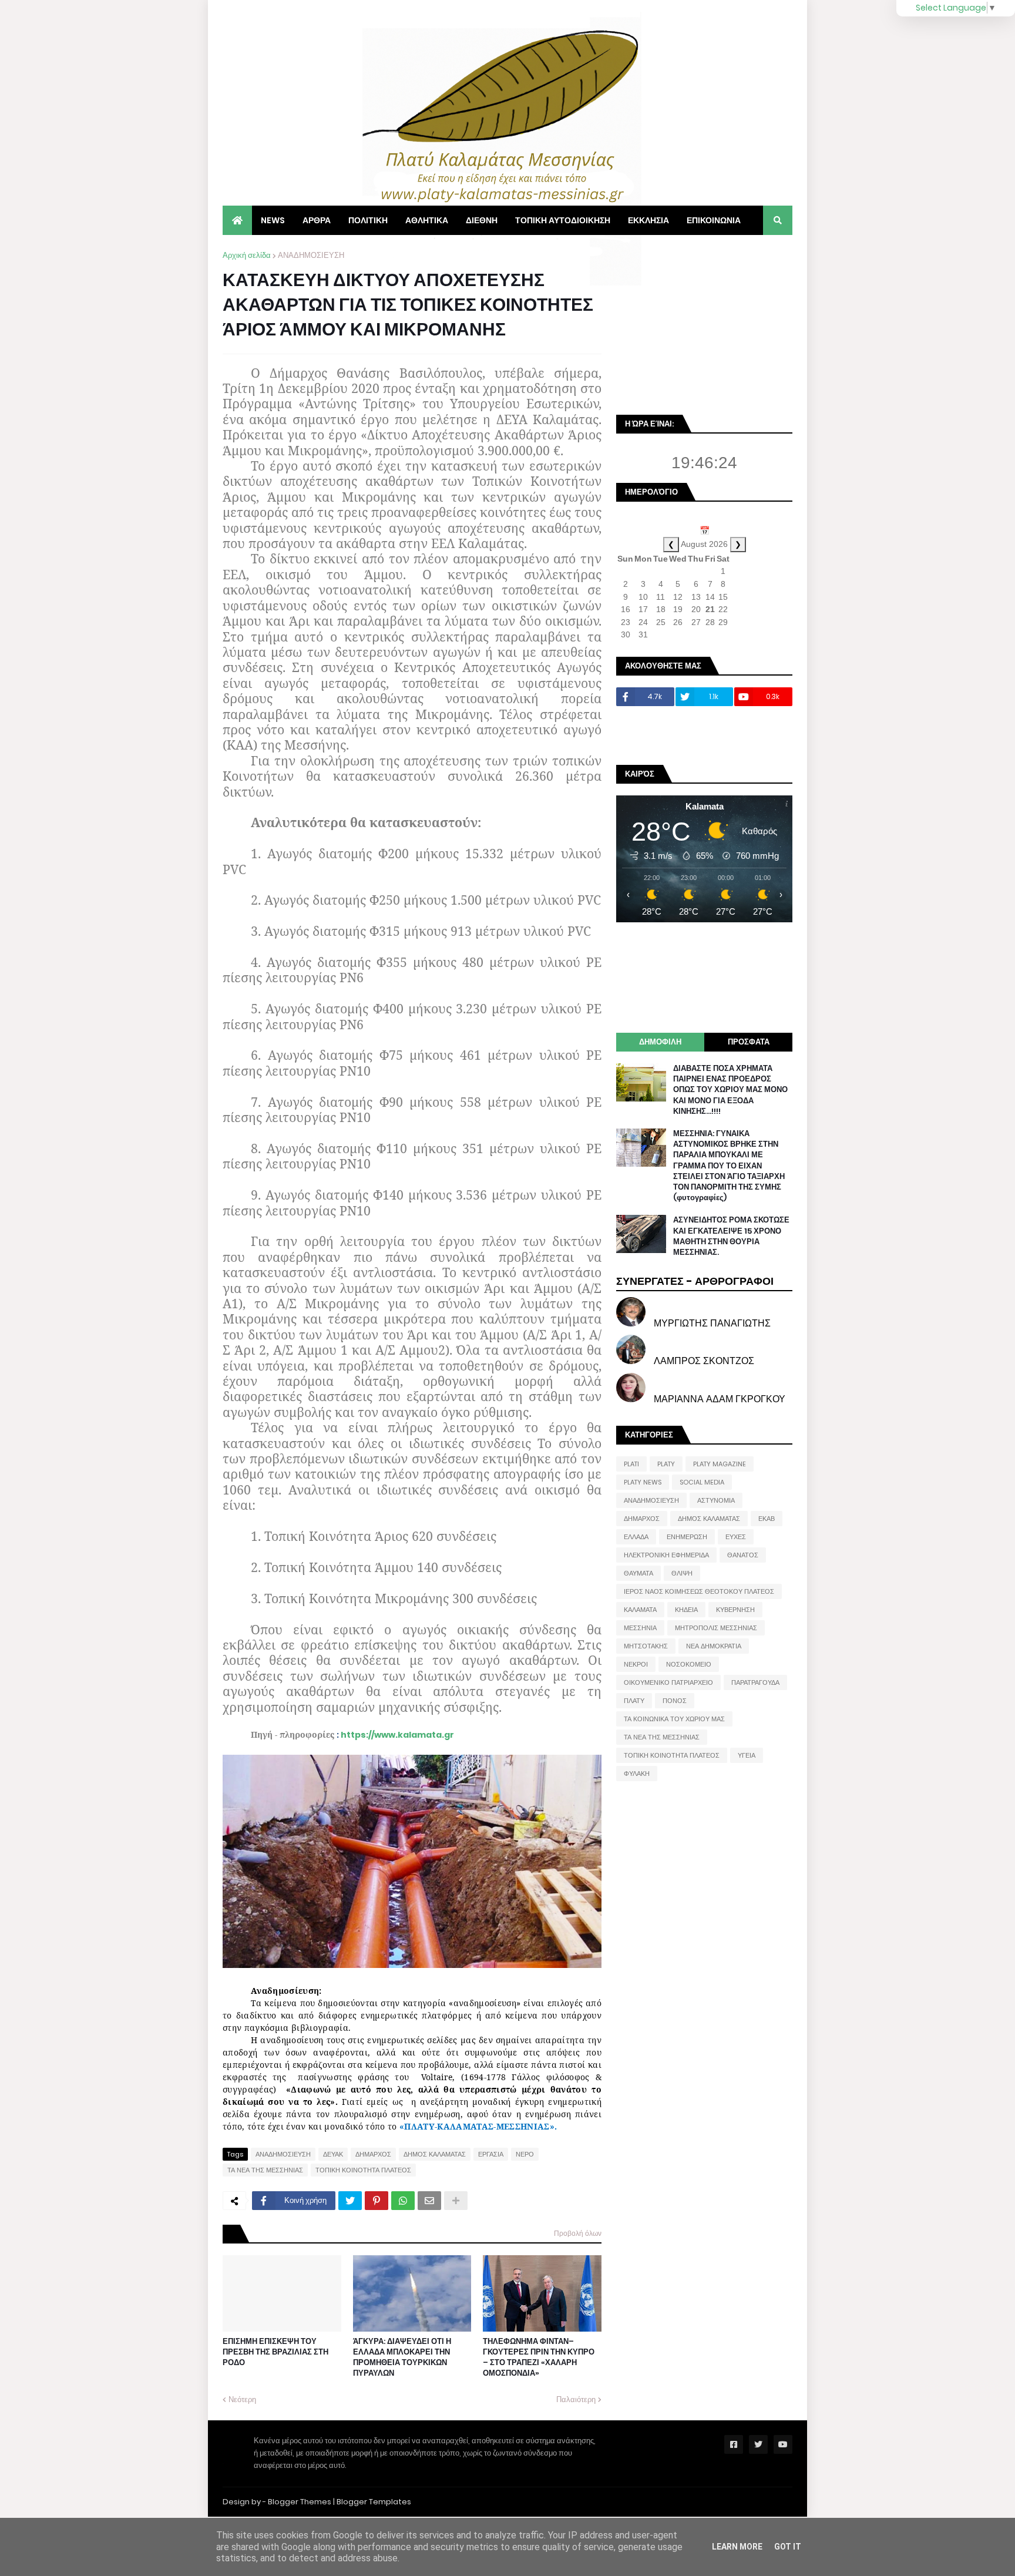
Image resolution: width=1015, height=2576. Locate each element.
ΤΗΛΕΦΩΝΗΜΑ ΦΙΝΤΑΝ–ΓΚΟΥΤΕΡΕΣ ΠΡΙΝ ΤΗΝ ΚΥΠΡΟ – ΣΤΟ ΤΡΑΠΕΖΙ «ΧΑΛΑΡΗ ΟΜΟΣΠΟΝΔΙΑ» (539, 2358)
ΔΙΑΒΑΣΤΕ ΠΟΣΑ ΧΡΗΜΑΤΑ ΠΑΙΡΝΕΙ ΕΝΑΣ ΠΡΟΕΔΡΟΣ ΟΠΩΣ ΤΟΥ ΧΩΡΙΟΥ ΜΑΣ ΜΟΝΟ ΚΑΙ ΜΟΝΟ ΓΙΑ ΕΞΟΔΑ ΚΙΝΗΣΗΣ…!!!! (730, 1090)
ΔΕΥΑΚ (333, 2154)
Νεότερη (242, 2399)
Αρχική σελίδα (247, 255)
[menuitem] (237, 220)
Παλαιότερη (576, 2399)
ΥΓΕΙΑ (747, 1755)
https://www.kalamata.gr (397, 1735)
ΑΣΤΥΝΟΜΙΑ (716, 1500)
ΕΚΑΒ (767, 1519)
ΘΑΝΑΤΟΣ (743, 1555)
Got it (788, 2547)
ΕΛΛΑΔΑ (636, 1537)
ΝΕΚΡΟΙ (636, 1664)
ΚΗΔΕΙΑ (686, 1610)
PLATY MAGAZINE (720, 1464)
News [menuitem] (273, 220)
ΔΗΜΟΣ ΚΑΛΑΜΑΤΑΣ (435, 2154)
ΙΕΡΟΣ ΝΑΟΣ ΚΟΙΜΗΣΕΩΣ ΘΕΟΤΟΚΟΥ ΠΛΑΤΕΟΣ (699, 1591)
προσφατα (749, 1042)
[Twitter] (350, 2201)
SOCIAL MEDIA (702, 1482)
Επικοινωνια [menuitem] (714, 220)
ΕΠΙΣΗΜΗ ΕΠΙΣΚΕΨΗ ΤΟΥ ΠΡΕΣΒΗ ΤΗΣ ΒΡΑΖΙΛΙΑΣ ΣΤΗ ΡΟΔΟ (275, 2352)
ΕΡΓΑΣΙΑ (491, 2154)
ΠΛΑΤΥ (634, 1701)
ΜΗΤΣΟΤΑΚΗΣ (646, 1646)
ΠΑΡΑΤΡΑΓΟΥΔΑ (755, 1682)
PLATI (631, 1464)
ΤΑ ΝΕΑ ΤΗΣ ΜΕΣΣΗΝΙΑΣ (265, 2170)
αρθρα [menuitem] (317, 220)
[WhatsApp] (403, 2201)
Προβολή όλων (578, 2233)
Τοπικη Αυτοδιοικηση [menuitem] (563, 220)
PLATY (666, 1464)
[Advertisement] (704, 323)
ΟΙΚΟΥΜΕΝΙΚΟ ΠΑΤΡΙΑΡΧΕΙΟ (668, 1682)
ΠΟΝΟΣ (675, 1701)
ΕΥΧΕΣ (736, 1537)
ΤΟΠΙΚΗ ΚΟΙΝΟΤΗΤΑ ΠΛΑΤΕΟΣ (363, 2170)
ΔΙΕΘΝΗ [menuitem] (482, 220)
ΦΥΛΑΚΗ (637, 1774)
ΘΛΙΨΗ (682, 1573)
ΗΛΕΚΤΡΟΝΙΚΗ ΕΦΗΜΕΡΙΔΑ (666, 1555)
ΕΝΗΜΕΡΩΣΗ (687, 1537)
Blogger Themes (300, 2502)
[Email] (429, 2201)
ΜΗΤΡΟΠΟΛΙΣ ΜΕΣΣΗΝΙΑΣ (716, 1628)
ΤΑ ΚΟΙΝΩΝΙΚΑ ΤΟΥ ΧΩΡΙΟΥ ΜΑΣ (674, 1719)
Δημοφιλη (660, 1042)
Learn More (737, 2547)
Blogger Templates (374, 2502)
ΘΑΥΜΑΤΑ (638, 1573)
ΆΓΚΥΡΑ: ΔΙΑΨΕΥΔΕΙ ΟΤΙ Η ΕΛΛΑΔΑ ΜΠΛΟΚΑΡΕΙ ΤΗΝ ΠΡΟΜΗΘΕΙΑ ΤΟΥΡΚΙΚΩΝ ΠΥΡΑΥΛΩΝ (402, 2358)
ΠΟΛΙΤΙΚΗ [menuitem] (368, 220)
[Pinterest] (377, 2201)
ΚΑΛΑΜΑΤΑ (640, 1610)
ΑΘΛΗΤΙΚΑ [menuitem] (427, 220)
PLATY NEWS (643, 1482)
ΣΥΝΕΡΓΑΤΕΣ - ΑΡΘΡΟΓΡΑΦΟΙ (695, 1281)
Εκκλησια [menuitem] (648, 220)
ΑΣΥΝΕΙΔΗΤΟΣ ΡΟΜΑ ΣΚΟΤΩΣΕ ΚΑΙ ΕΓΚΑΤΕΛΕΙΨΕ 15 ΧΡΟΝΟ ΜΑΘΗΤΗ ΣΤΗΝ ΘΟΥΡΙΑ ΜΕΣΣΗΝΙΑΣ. (731, 1236)
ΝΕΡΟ (525, 2154)
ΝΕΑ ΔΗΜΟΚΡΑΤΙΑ (714, 1646)
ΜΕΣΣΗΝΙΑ (640, 1628)
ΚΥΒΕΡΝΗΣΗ (735, 1610)
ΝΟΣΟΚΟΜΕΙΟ (689, 1664)
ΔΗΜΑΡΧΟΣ (373, 2154)
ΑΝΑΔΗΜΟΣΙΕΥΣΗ (311, 255)
